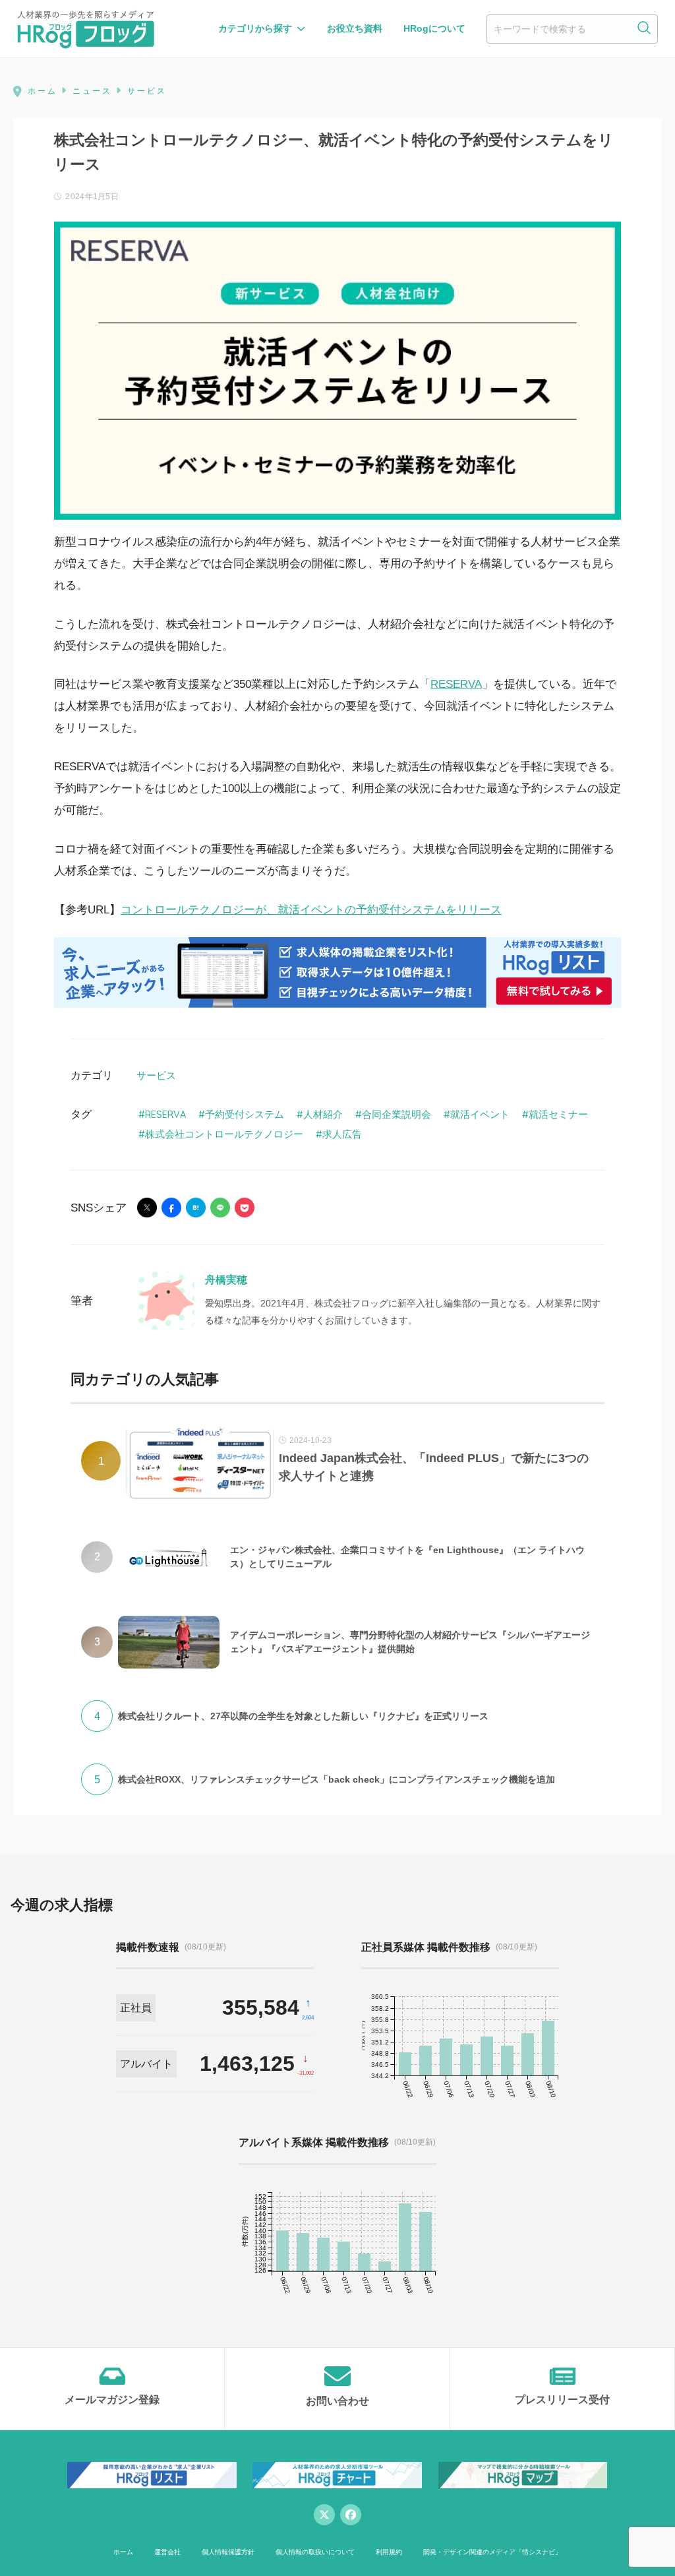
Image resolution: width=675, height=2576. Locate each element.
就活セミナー (558, 1114)
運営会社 (167, 2552)
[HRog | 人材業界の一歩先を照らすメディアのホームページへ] (86, 29)
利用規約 (389, 2552)
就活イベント (480, 1114)
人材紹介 (323, 1114)
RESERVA (456, 684)
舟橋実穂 (226, 1280)
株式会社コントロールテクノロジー (224, 1134)
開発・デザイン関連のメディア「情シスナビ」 (492, 2552)
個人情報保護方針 (228, 2552)
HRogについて (434, 28)
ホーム (123, 2552)
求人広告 (342, 1134)
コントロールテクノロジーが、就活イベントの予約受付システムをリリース (311, 910)
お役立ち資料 (355, 28)
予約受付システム (245, 1114)
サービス (156, 1075)
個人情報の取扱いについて (315, 2552)
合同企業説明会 (396, 1114)
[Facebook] (351, 2515)
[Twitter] (324, 2515)
